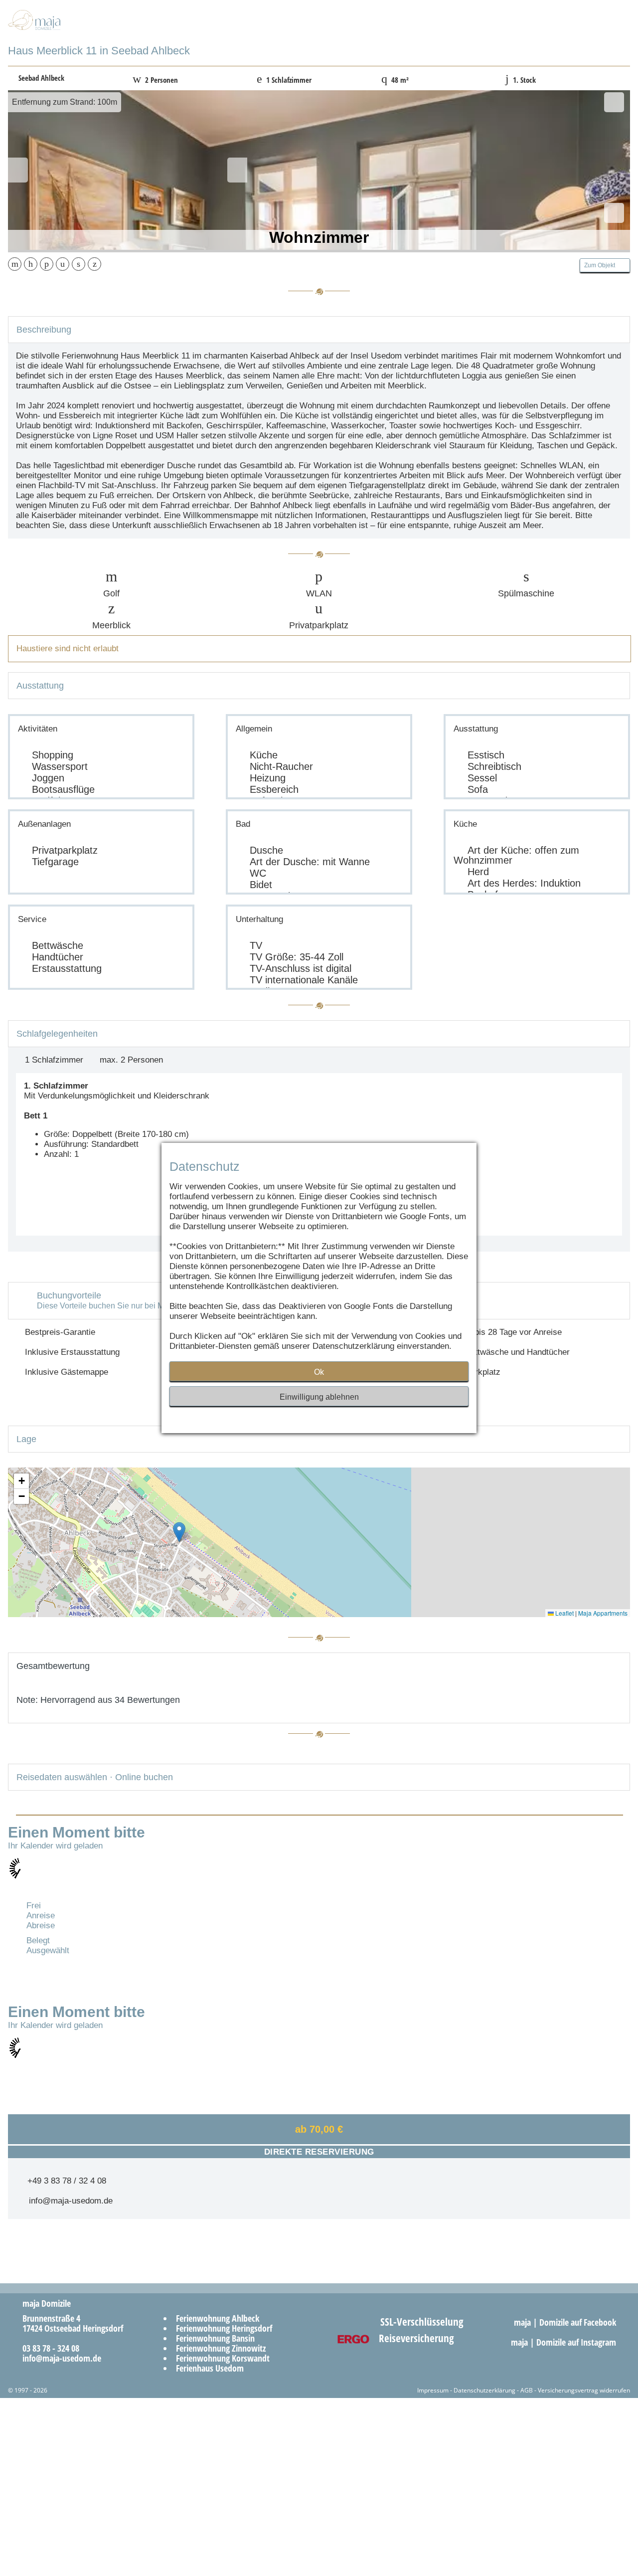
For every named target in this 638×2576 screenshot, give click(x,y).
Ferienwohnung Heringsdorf (224, 2328)
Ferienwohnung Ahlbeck (218, 2318)
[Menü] (602, 30)
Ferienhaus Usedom (210, 2368)
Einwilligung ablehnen (319, 1397)
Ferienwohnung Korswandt (223, 2358)
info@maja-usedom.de (68, 2201)
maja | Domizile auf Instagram (565, 2342)
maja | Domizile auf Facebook (566, 2322)
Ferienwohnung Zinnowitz (221, 2348)
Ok (319, 1372)
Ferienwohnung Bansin (215, 2338)
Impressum (433, 2390)
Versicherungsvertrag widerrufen (584, 2390)
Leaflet (564, 1613)
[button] (179, 1532)
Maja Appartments (603, 1613)
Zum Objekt (603, 265)
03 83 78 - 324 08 (47, 2348)
